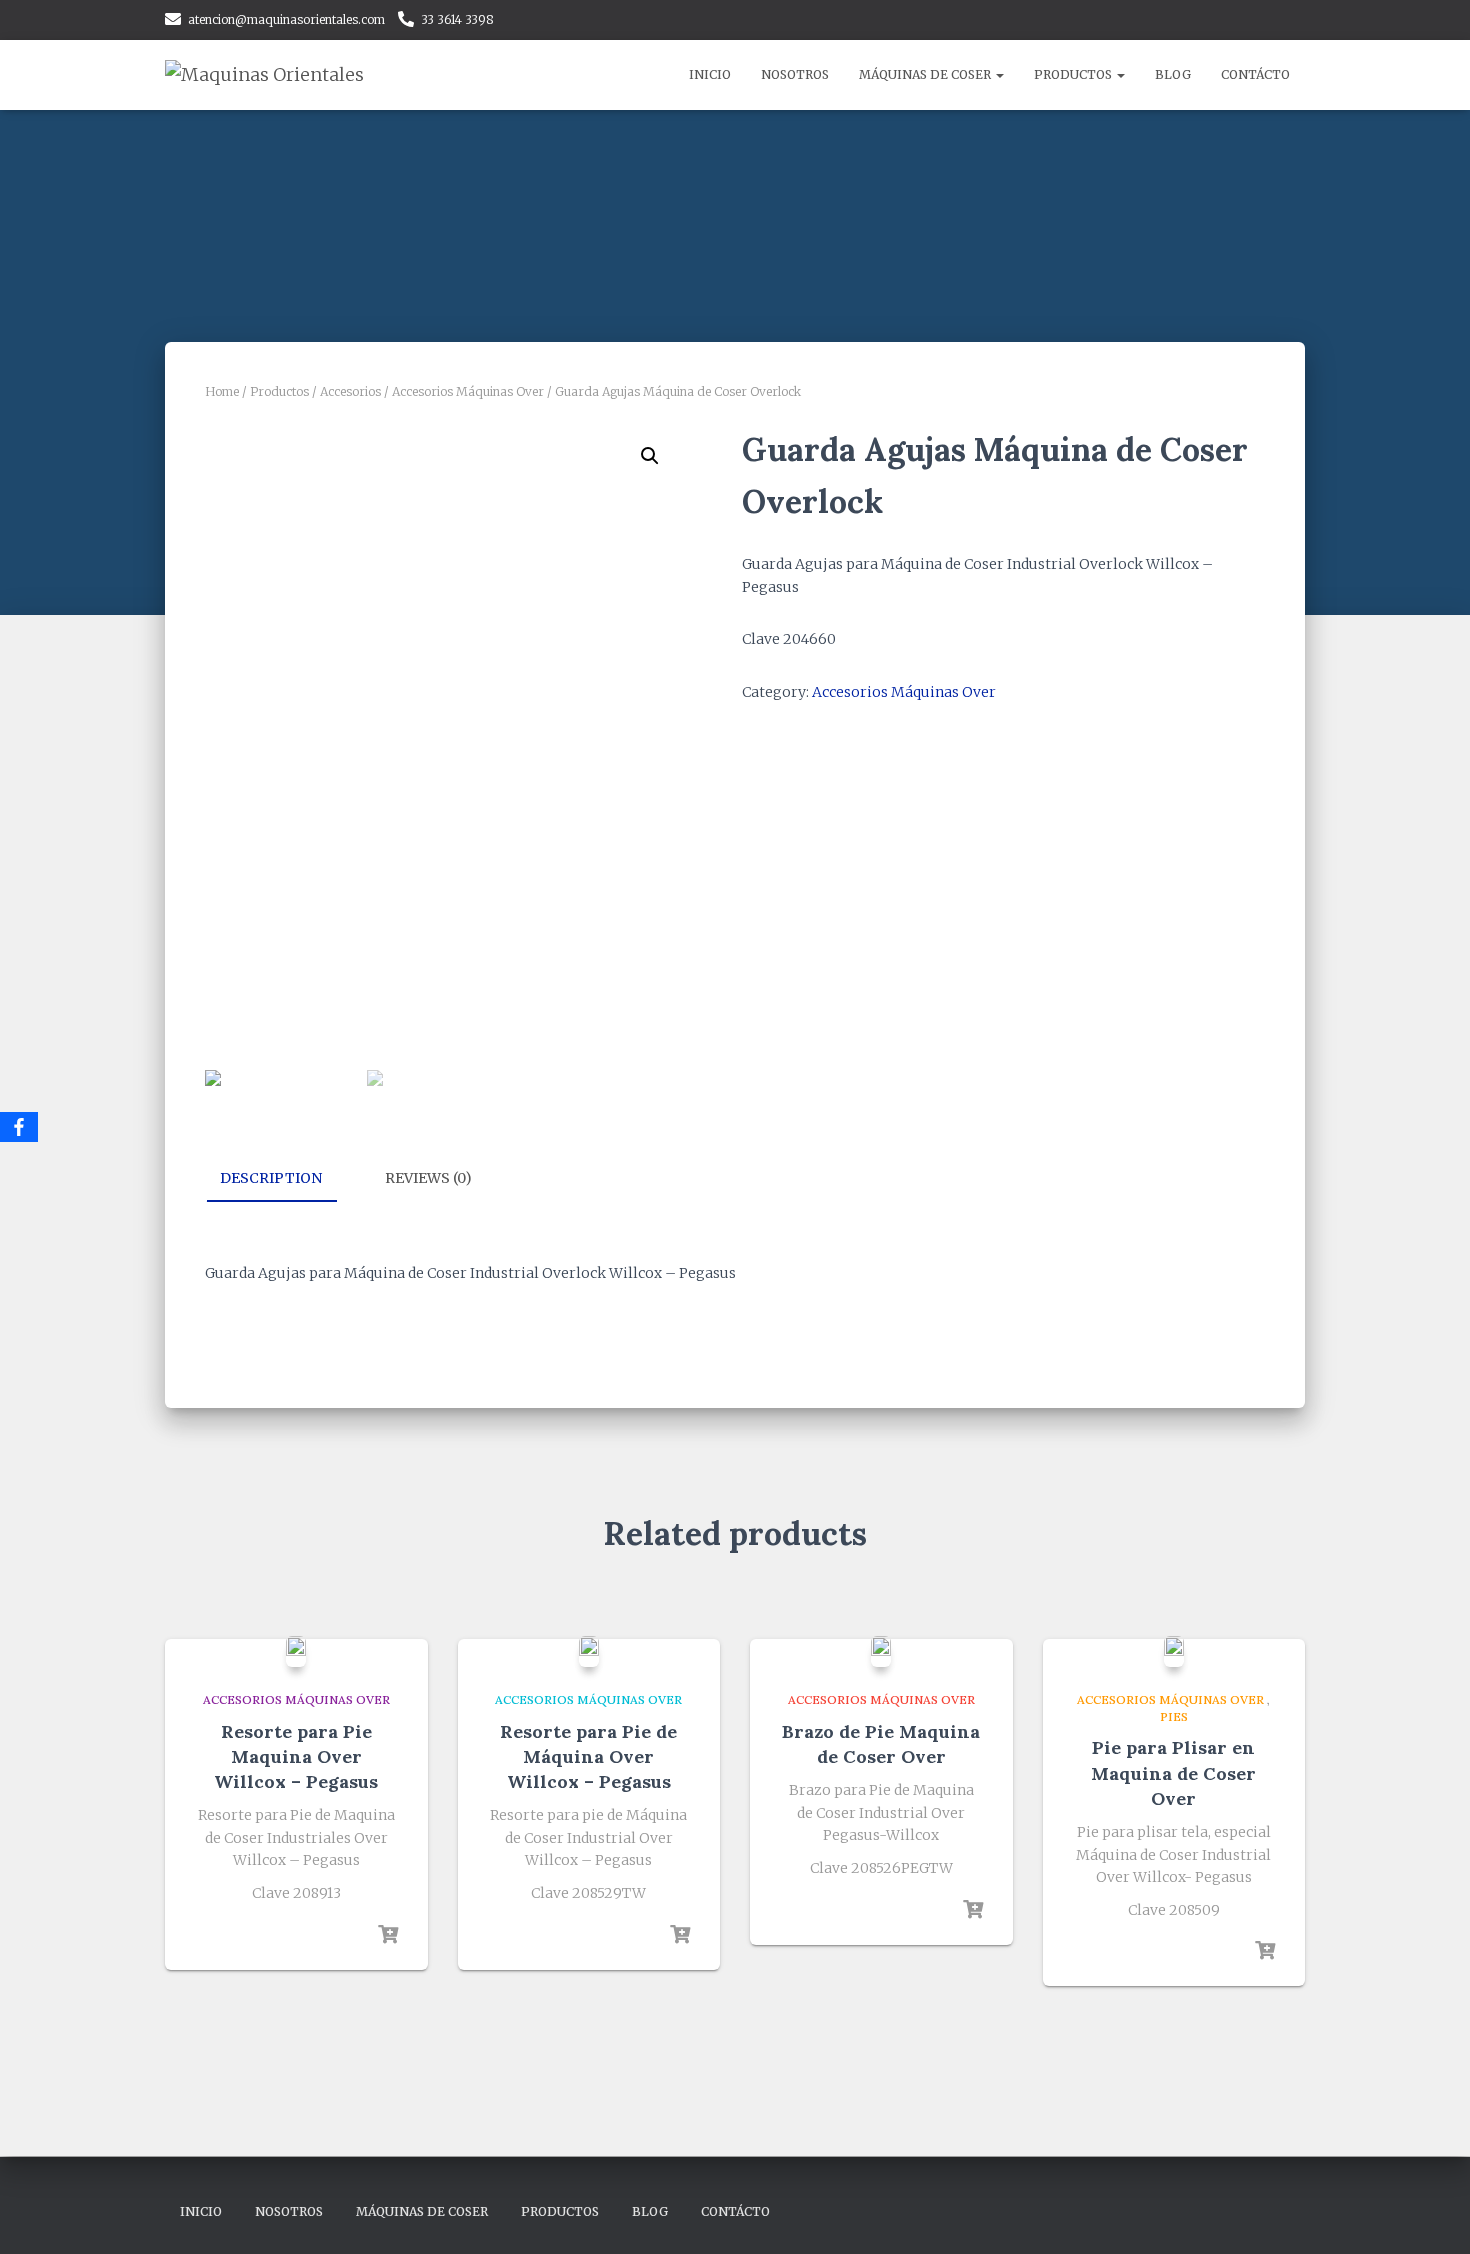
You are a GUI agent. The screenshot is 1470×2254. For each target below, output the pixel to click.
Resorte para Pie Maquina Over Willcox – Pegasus (296, 1756)
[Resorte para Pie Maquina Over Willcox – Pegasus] (296, 1651)
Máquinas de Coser (926, 74)
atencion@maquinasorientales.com (286, 19)
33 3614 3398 (457, 19)
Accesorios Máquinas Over (468, 391)
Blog (1173, 74)
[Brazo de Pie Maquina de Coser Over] (881, 1651)
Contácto (1255, 74)
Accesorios (350, 391)
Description (271, 1178)
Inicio (710, 74)
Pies (1174, 1716)
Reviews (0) (428, 1178)
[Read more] (388, 1935)
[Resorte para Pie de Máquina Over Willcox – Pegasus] (589, 1651)
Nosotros (795, 74)
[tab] (286, 1179)
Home (222, 391)
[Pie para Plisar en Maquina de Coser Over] (1174, 1651)
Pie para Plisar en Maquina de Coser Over (1173, 1772)
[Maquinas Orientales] (264, 75)
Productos (1074, 74)
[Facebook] (19, 1127)
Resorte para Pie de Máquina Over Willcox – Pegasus (588, 1756)
